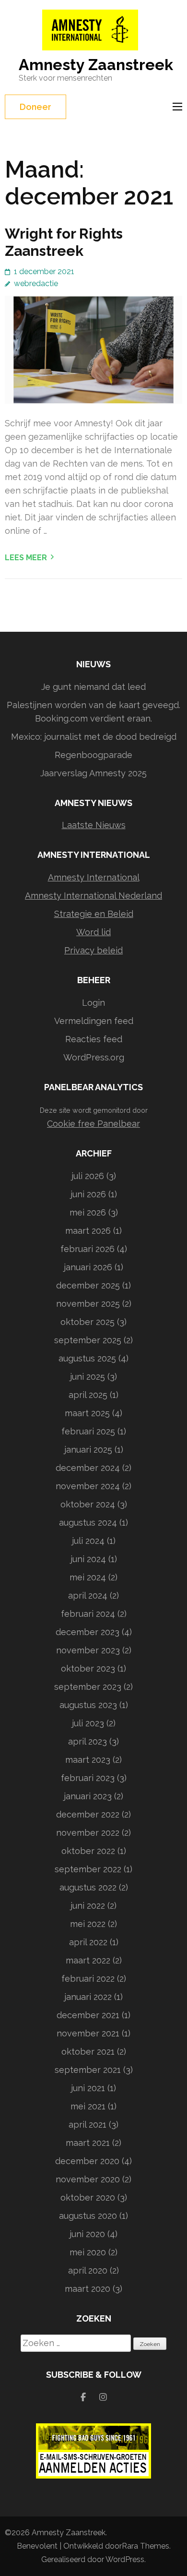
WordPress (125, 2559)
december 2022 (88, 1814)
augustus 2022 (88, 1887)
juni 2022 (88, 1906)
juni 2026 (88, 1194)
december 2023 (88, 1632)
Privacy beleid (93, 950)
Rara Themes (146, 2546)
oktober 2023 (88, 1668)
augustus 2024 (88, 1523)
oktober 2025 (88, 1322)
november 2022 (88, 1833)
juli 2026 (88, 1176)
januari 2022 (88, 1997)
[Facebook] (83, 2397)
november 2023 (88, 1650)
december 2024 (88, 1468)
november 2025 (88, 1304)
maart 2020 (88, 2289)
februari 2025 (88, 1431)
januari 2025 (88, 1450)
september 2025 (88, 1340)
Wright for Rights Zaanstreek (64, 242)
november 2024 (88, 1486)
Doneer (35, 107)
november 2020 (88, 2179)
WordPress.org (94, 1057)
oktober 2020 (88, 2197)
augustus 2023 (88, 1705)
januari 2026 (88, 1267)
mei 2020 (88, 2252)
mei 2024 (88, 1577)
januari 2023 (88, 1796)
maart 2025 (87, 1413)
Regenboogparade (93, 755)
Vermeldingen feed (94, 1021)
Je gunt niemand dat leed (93, 687)
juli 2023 (88, 1723)
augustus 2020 (88, 2216)
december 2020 (87, 2161)
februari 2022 (88, 1979)
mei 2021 (88, 2106)
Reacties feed (94, 1039)
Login (93, 1003)
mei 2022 (88, 1924)
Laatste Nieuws (94, 825)
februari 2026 (88, 1249)
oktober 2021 (88, 2052)
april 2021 (88, 2125)
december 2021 (88, 2015)
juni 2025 (88, 1377)
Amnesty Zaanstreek (96, 65)
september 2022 (88, 1869)
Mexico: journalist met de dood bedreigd (94, 737)
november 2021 (88, 2033)
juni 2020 (87, 2234)
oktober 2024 (88, 1504)
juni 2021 (88, 2088)
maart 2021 (88, 2143)
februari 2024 (88, 1614)
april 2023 (88, 1741)
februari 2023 (88, 1778)
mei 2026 (88, 1212)
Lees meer (26, 558)
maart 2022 (88, 1960)
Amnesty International (94, 877)
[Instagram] (103, 2397)
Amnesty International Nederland (93, 896)
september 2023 (88, 1687)
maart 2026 (88, 1231)
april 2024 (88, 1595)
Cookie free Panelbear (93, 1124)
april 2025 (88, 1395)
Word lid (93, 932)
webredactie (36, 283)
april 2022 (88, 1942)
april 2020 (88, 2270)
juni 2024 (88, 1559)
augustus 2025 (87, 1358)
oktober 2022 (88, 1851)
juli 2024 (88, 1541)
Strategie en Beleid (94, 914)
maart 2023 (88, 1760)
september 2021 (88, 2070)
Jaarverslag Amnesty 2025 (93, 773)
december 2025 (88, 1285)
